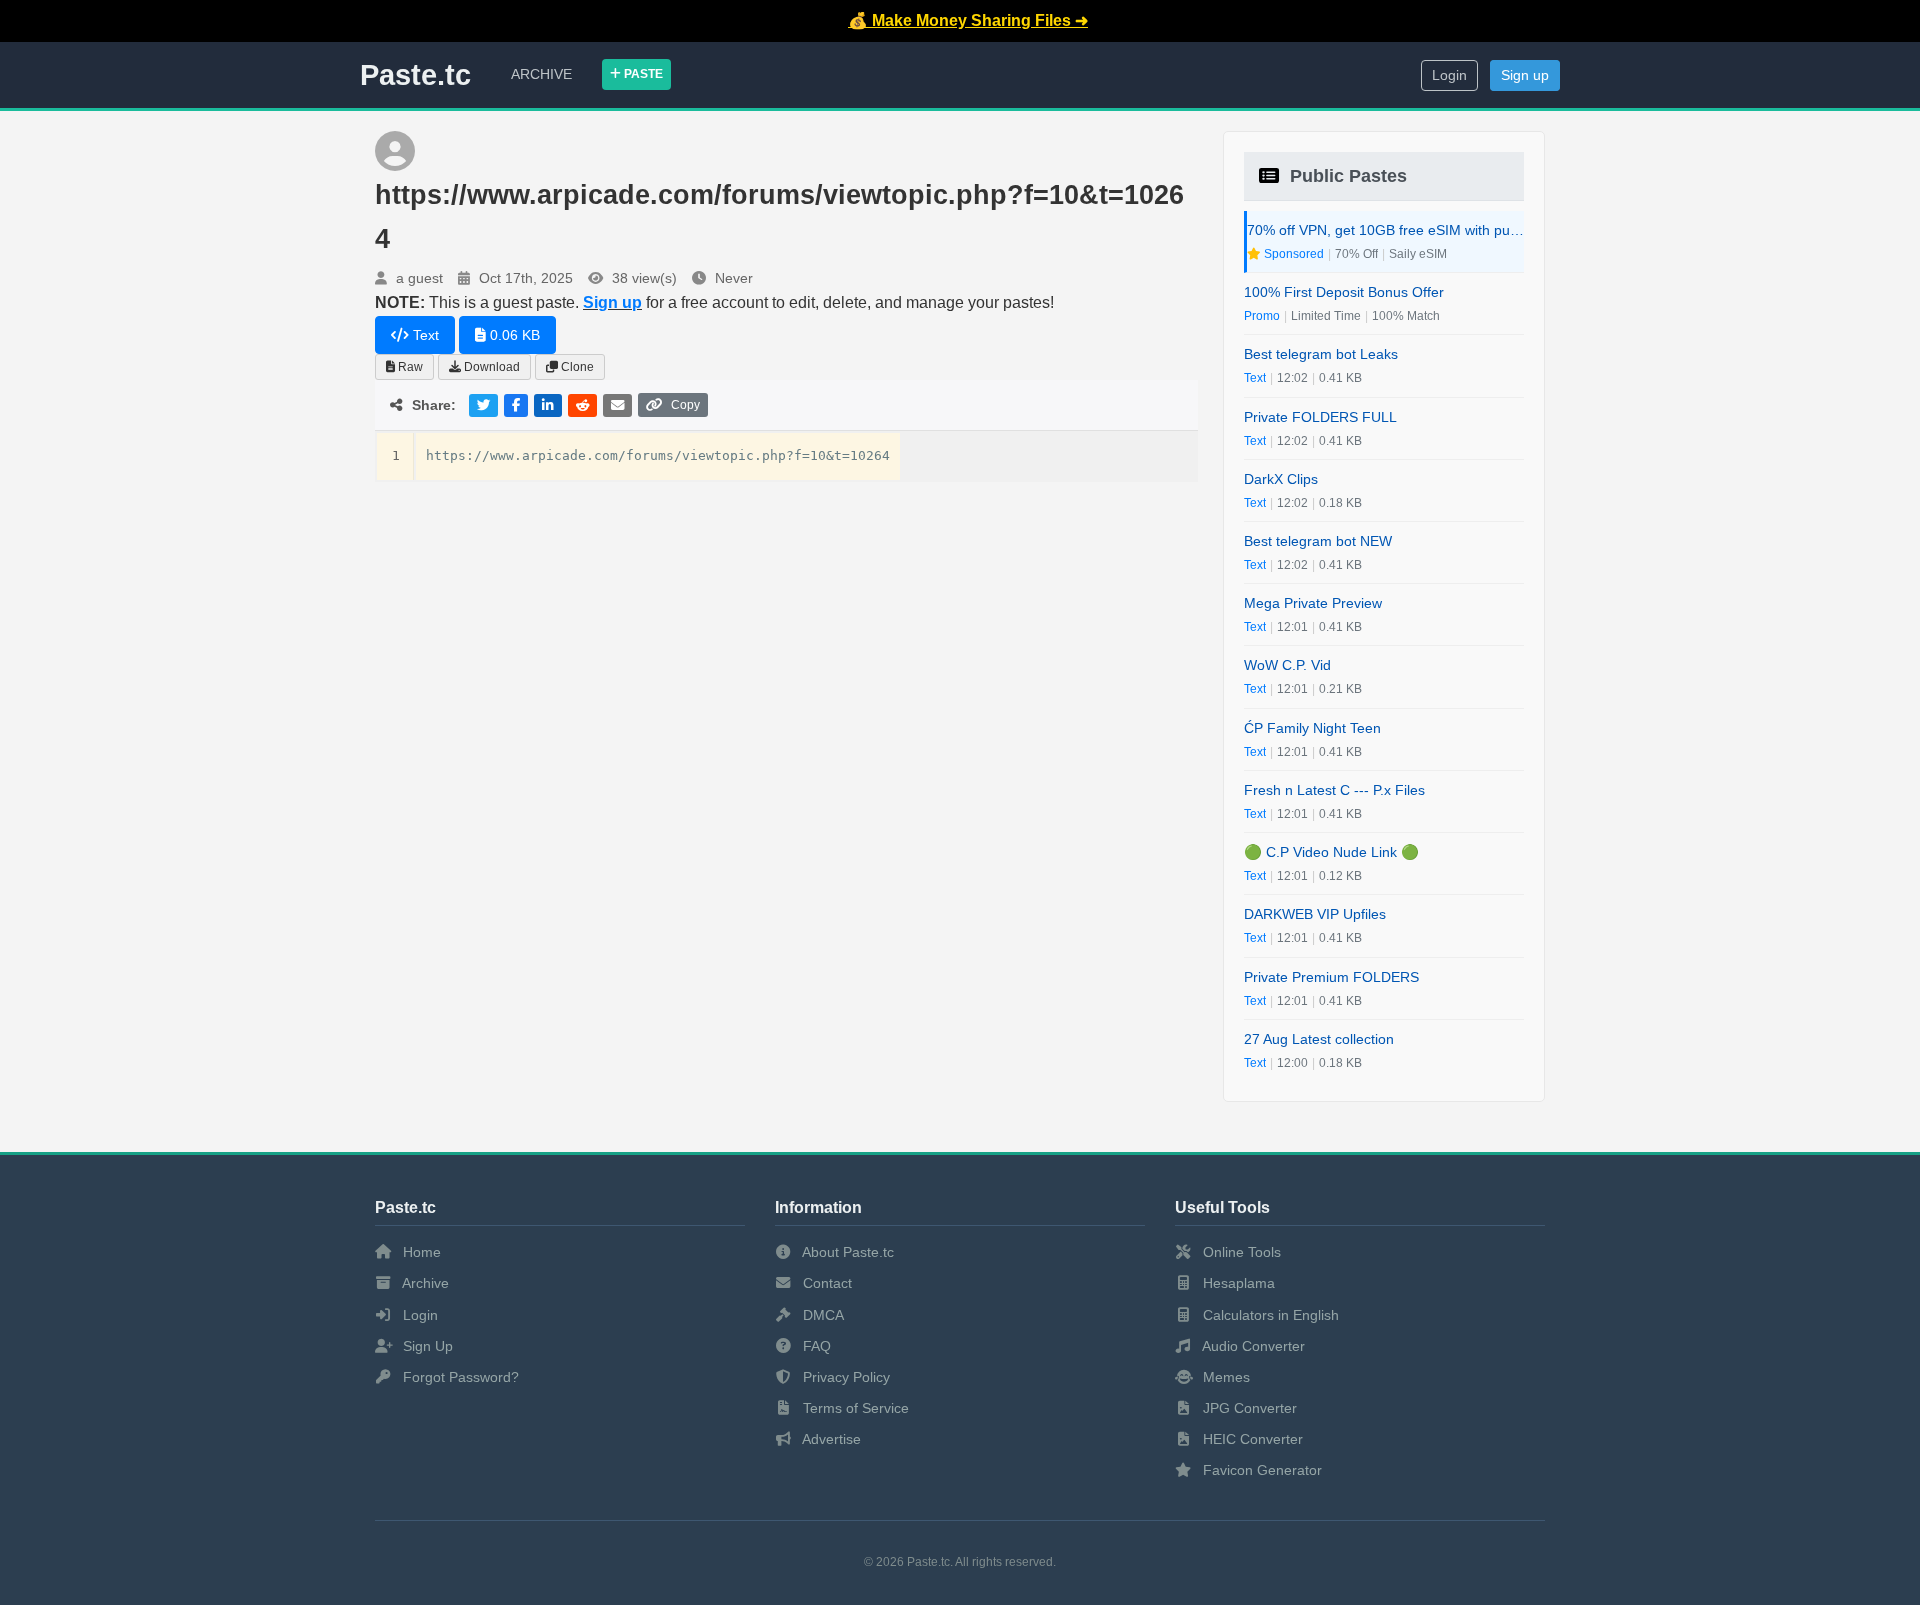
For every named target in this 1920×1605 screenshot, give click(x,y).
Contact (825, 1283)
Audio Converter (1252, 1346)
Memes (1224, 1377)
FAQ (815, 1346)
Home (420, 1252)
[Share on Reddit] (582, 405)
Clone (576, 367)
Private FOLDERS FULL (1320, 417)
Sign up (1525, 75)
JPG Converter (1248, 1408)
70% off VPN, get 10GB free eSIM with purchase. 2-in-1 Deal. (1385, 230)
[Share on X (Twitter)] (483, 405)
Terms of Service (854, 1408)
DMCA (821, 1315)
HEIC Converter (1251, 1439)
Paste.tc (415, 75)
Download (490, 367)
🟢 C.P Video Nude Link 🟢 (1331, 852)
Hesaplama (1237, 1283)
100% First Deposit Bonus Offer (1344, 292)
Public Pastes (1346, 176)
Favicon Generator (1260, 1470)
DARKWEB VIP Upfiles (1315, 914)
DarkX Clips (1281, 479)
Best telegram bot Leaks (1321, 354)
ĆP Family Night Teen (1312, 728)
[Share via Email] (617, 405)
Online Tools (1240, 1252)
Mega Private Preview (1313, 603)
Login (1449, 75)
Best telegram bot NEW (1318, 541)
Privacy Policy (844, 1377)
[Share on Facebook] (516, 405)
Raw (409, 367)
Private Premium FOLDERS (1331, 977)
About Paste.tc (846, 1252)
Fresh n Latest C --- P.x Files (1334, 790)
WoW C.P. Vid (1287, 665)
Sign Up (426, 1346)
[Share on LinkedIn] (548, 405)
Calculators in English (1269, 1315)
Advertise (830, 1439)
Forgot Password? (459, 1377)
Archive (541, 74)
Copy (685, 405)
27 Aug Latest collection (1319, 1039)
